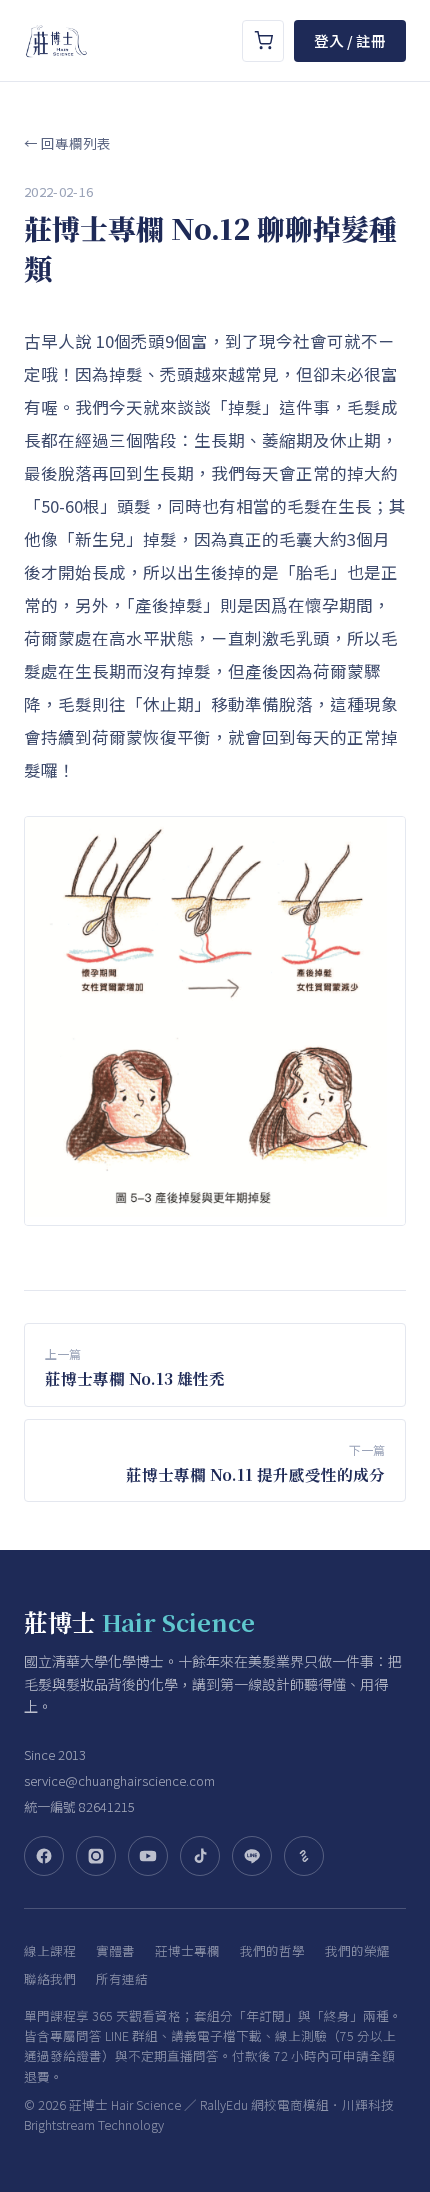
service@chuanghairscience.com (119, 1780)
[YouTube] (148, 1856)
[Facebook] (44, 1856)
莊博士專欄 (187, 1950)
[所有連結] (304, 1856)
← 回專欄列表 (67, 143)
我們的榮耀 (357, 1950)
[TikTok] (200, 1856)
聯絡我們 (50, 1978)
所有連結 (122, 1978)
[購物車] (263, 41)
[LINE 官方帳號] (252, 1856)
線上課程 (50, 1950)
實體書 (115, 1950)
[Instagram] (96, 1856)
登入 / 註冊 (350, 40)
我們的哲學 (272, 1950)
